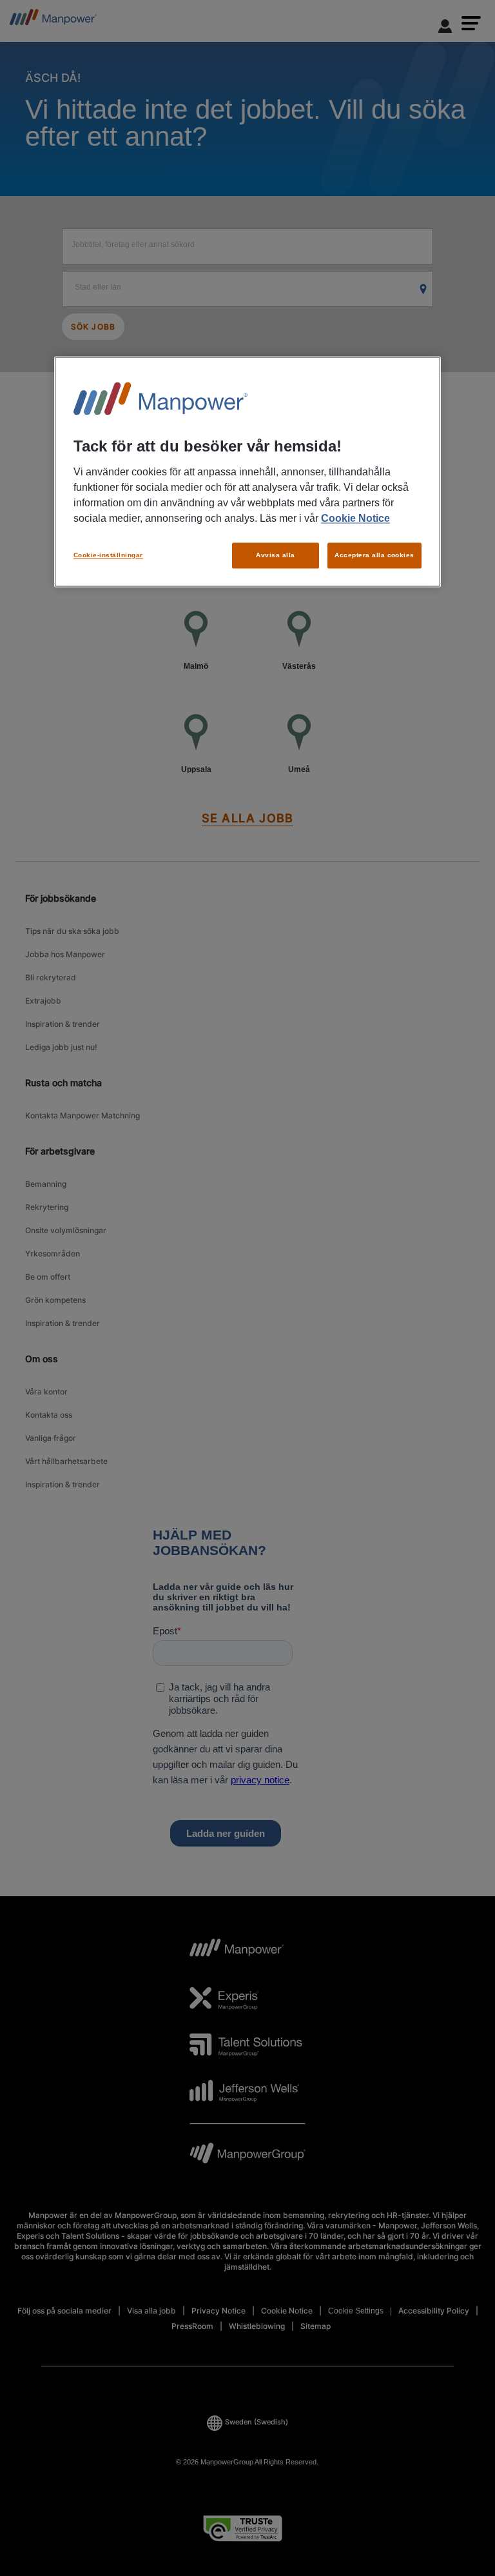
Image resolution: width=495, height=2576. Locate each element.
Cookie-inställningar (108, 555)
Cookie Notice (355, 518)
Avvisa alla (275, 555)
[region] (247, 472)
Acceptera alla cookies (374, 555)
